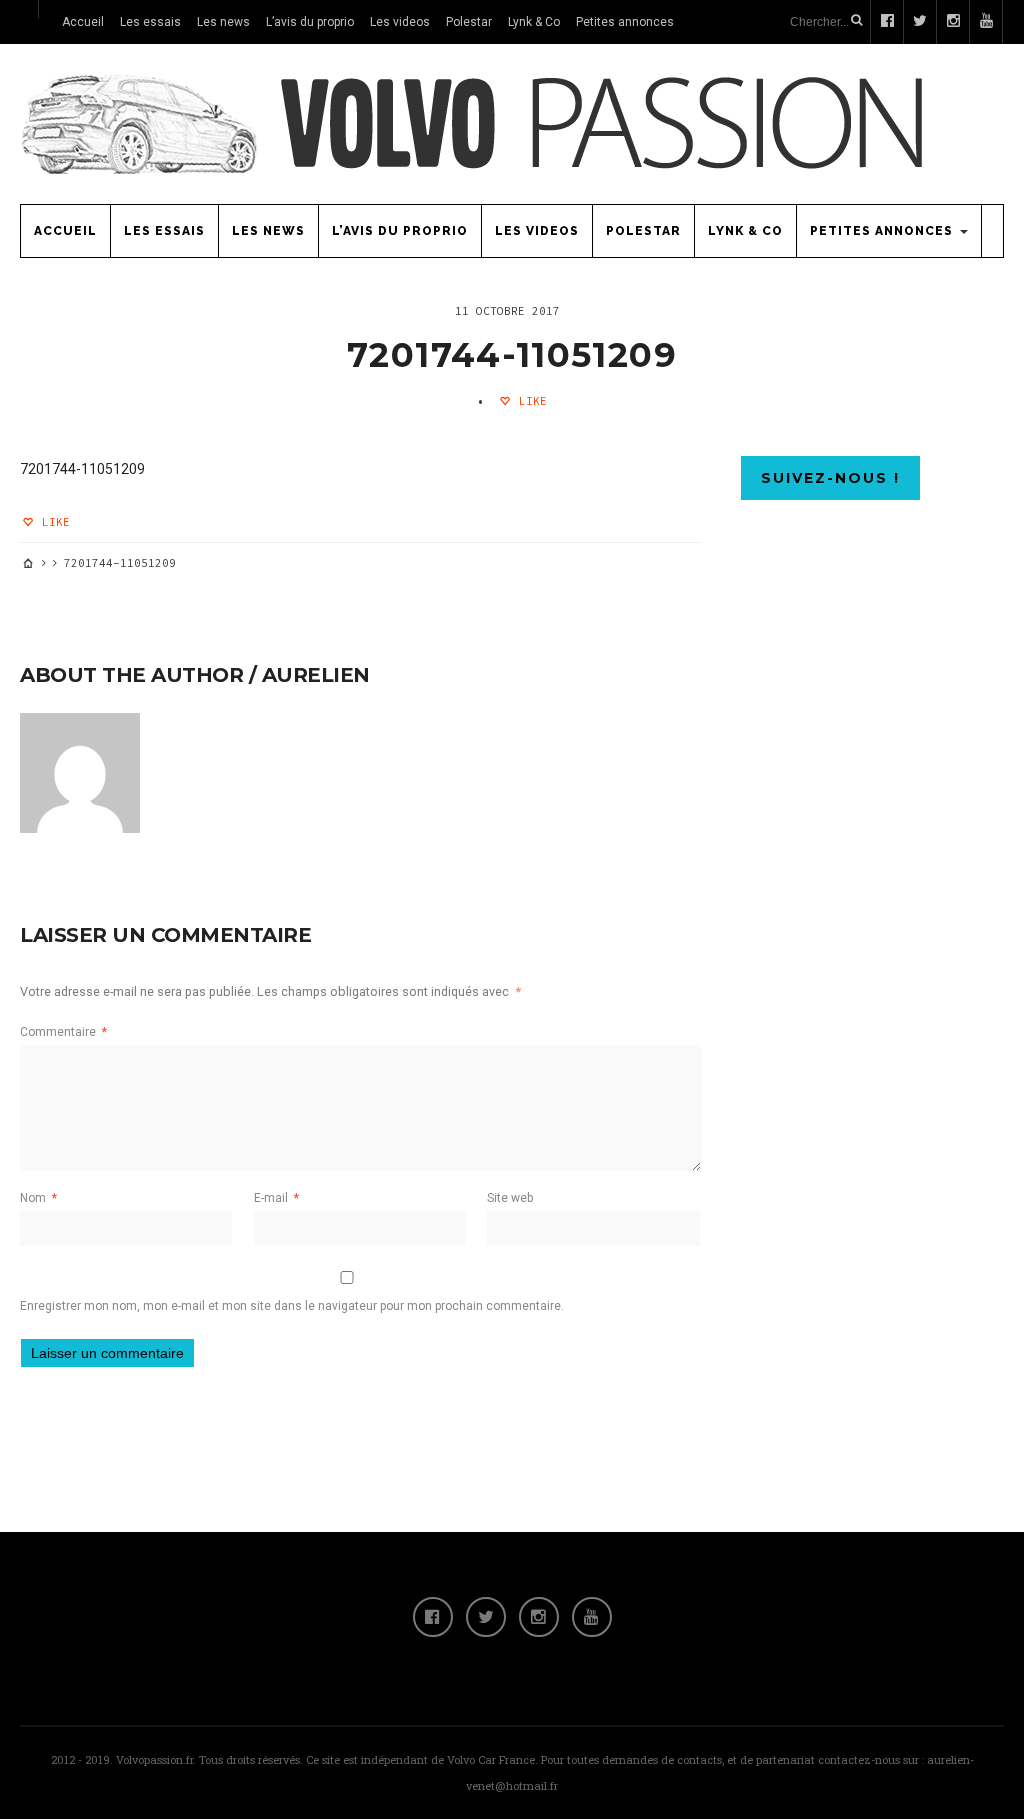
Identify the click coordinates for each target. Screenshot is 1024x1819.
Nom (38, 1198)
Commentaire (63, 1032)
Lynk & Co (534, 22)
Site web (510, 1198)
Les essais (150, 22)
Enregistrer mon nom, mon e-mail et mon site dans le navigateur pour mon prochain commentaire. (292, 1306)
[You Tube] (592, 1617)
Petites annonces (625, 22)
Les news (223, 22)
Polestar (469, 22)
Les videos (400, 22)
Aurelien (316, 675)
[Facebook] (433, 1617)
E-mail (276, 1198)
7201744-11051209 (512, 355)
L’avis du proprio (310, 22)
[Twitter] (486, 1617)
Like (529, 401)
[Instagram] (539, 1617)
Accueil (83, 22)
